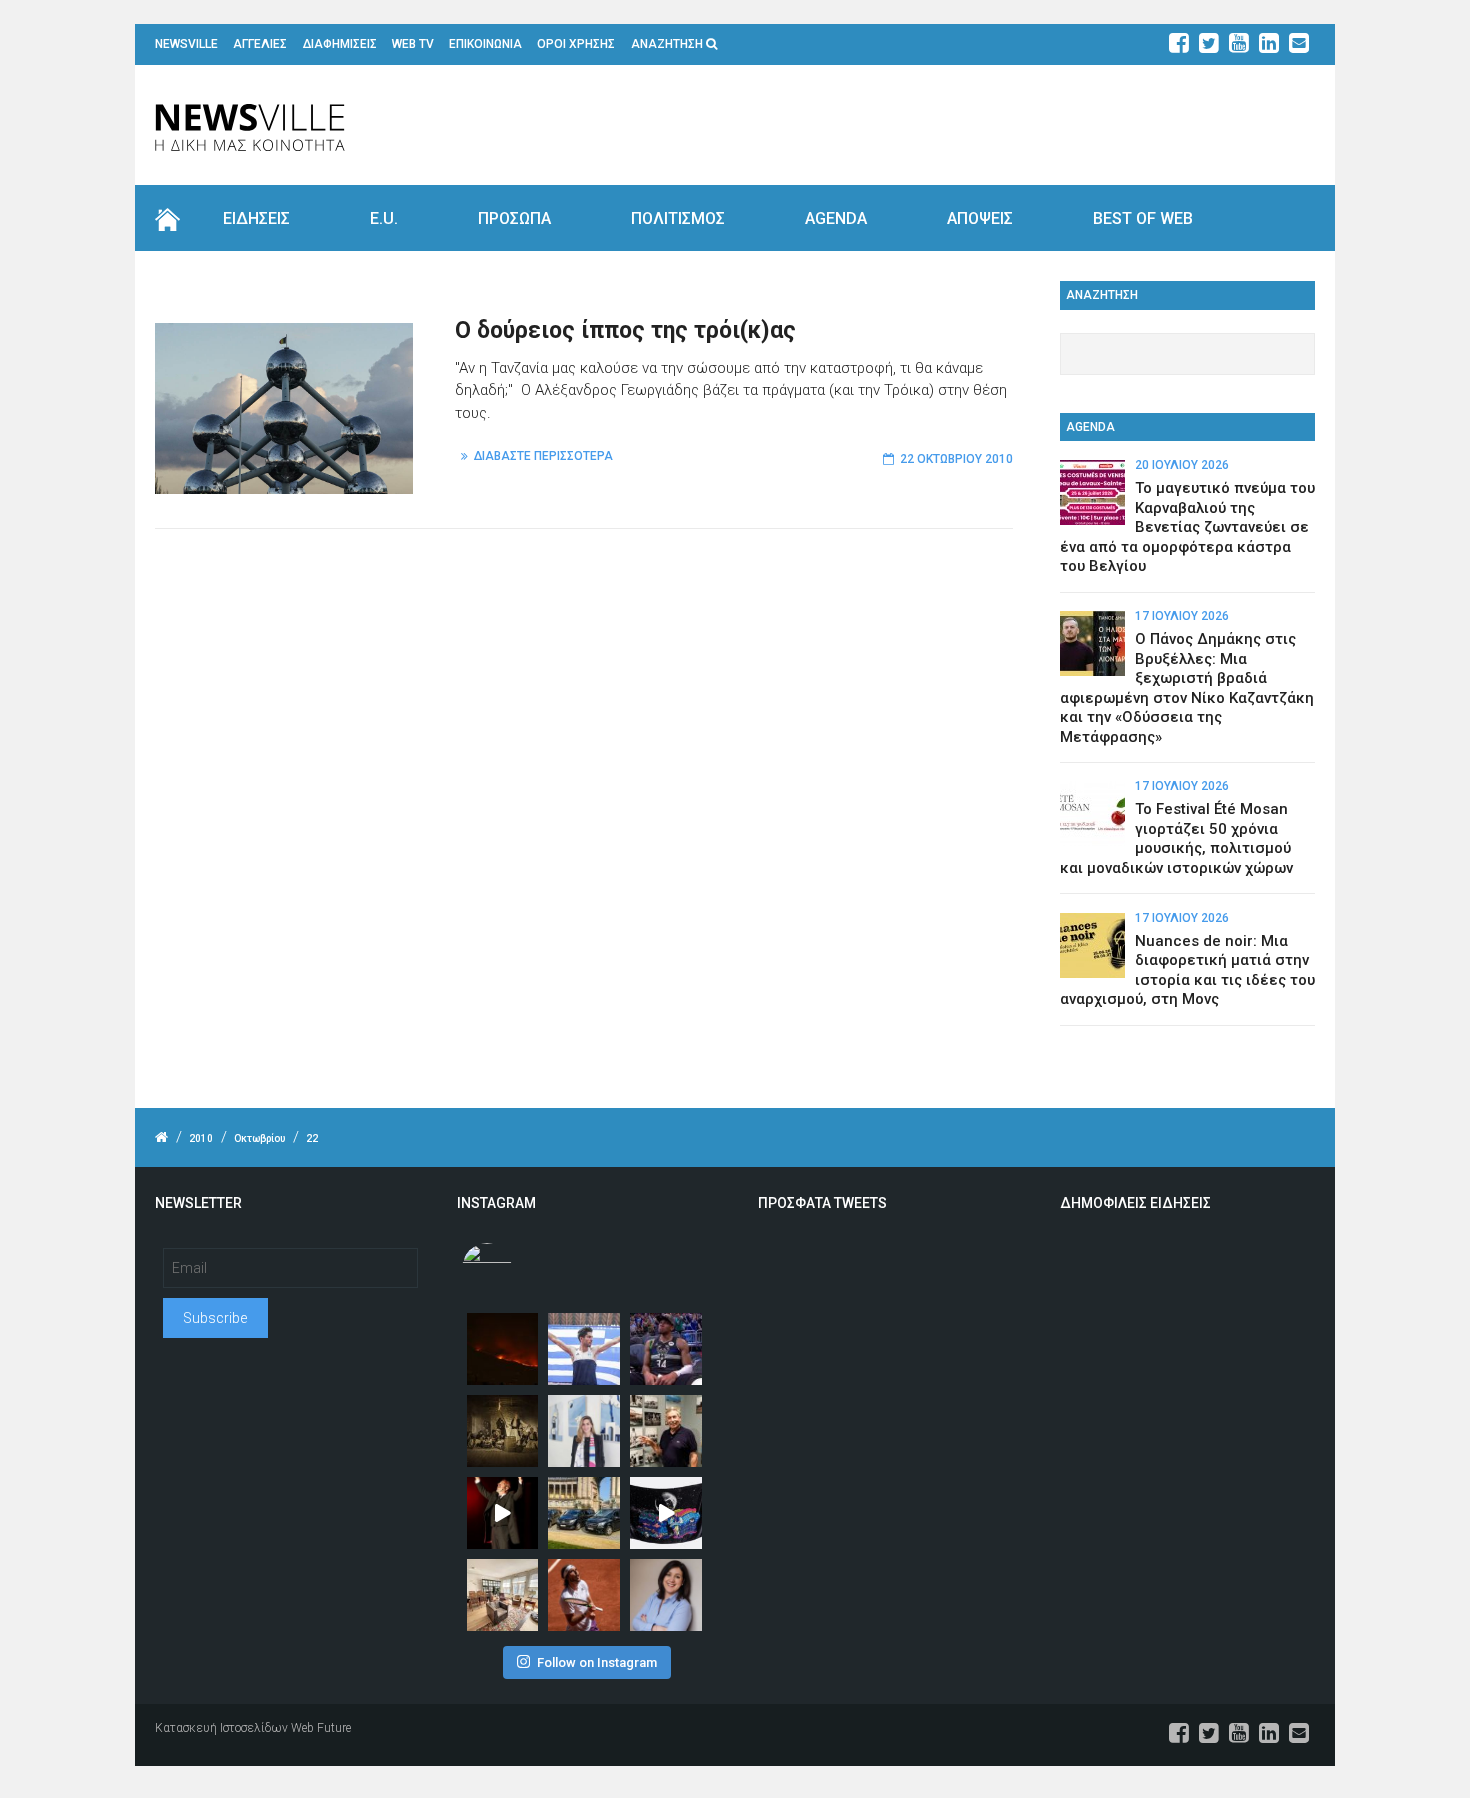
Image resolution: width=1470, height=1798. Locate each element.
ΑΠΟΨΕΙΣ (980, 218)
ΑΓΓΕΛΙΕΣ (260, 44)
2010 (201, 1138)
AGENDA (836, 218)
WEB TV (413, 44)
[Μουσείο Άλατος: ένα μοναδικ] (666, 1431)
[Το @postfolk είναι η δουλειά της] (666, 1513)
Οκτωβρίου (259, 1138)
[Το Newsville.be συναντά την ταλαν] (584, 1431)
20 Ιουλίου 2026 (1182, 465)
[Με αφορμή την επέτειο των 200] (503, 1431)
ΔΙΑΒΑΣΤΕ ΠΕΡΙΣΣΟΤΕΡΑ (543, 456)
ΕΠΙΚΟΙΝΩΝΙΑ (485, 44)
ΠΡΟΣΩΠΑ (514, 218)
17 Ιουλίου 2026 (1182, 616)
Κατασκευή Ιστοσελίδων (221, 1728)
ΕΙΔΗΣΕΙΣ (256, 218)
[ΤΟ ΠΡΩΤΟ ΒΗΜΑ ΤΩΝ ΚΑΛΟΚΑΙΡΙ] (584, 1513)
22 (312, 1138)
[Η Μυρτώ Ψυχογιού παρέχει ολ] (666, 1595)
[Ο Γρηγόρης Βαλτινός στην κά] (503, 1513)
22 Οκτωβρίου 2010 (956, 459)
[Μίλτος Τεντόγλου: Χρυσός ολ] (584, 1349)
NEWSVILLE (186, 44)
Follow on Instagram (597, 1662)
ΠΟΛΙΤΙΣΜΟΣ (678, 218)
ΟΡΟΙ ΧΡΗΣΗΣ (576, 44)
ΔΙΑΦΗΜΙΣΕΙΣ (340, 44)
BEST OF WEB (1143, 218)
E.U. (384, 218)
